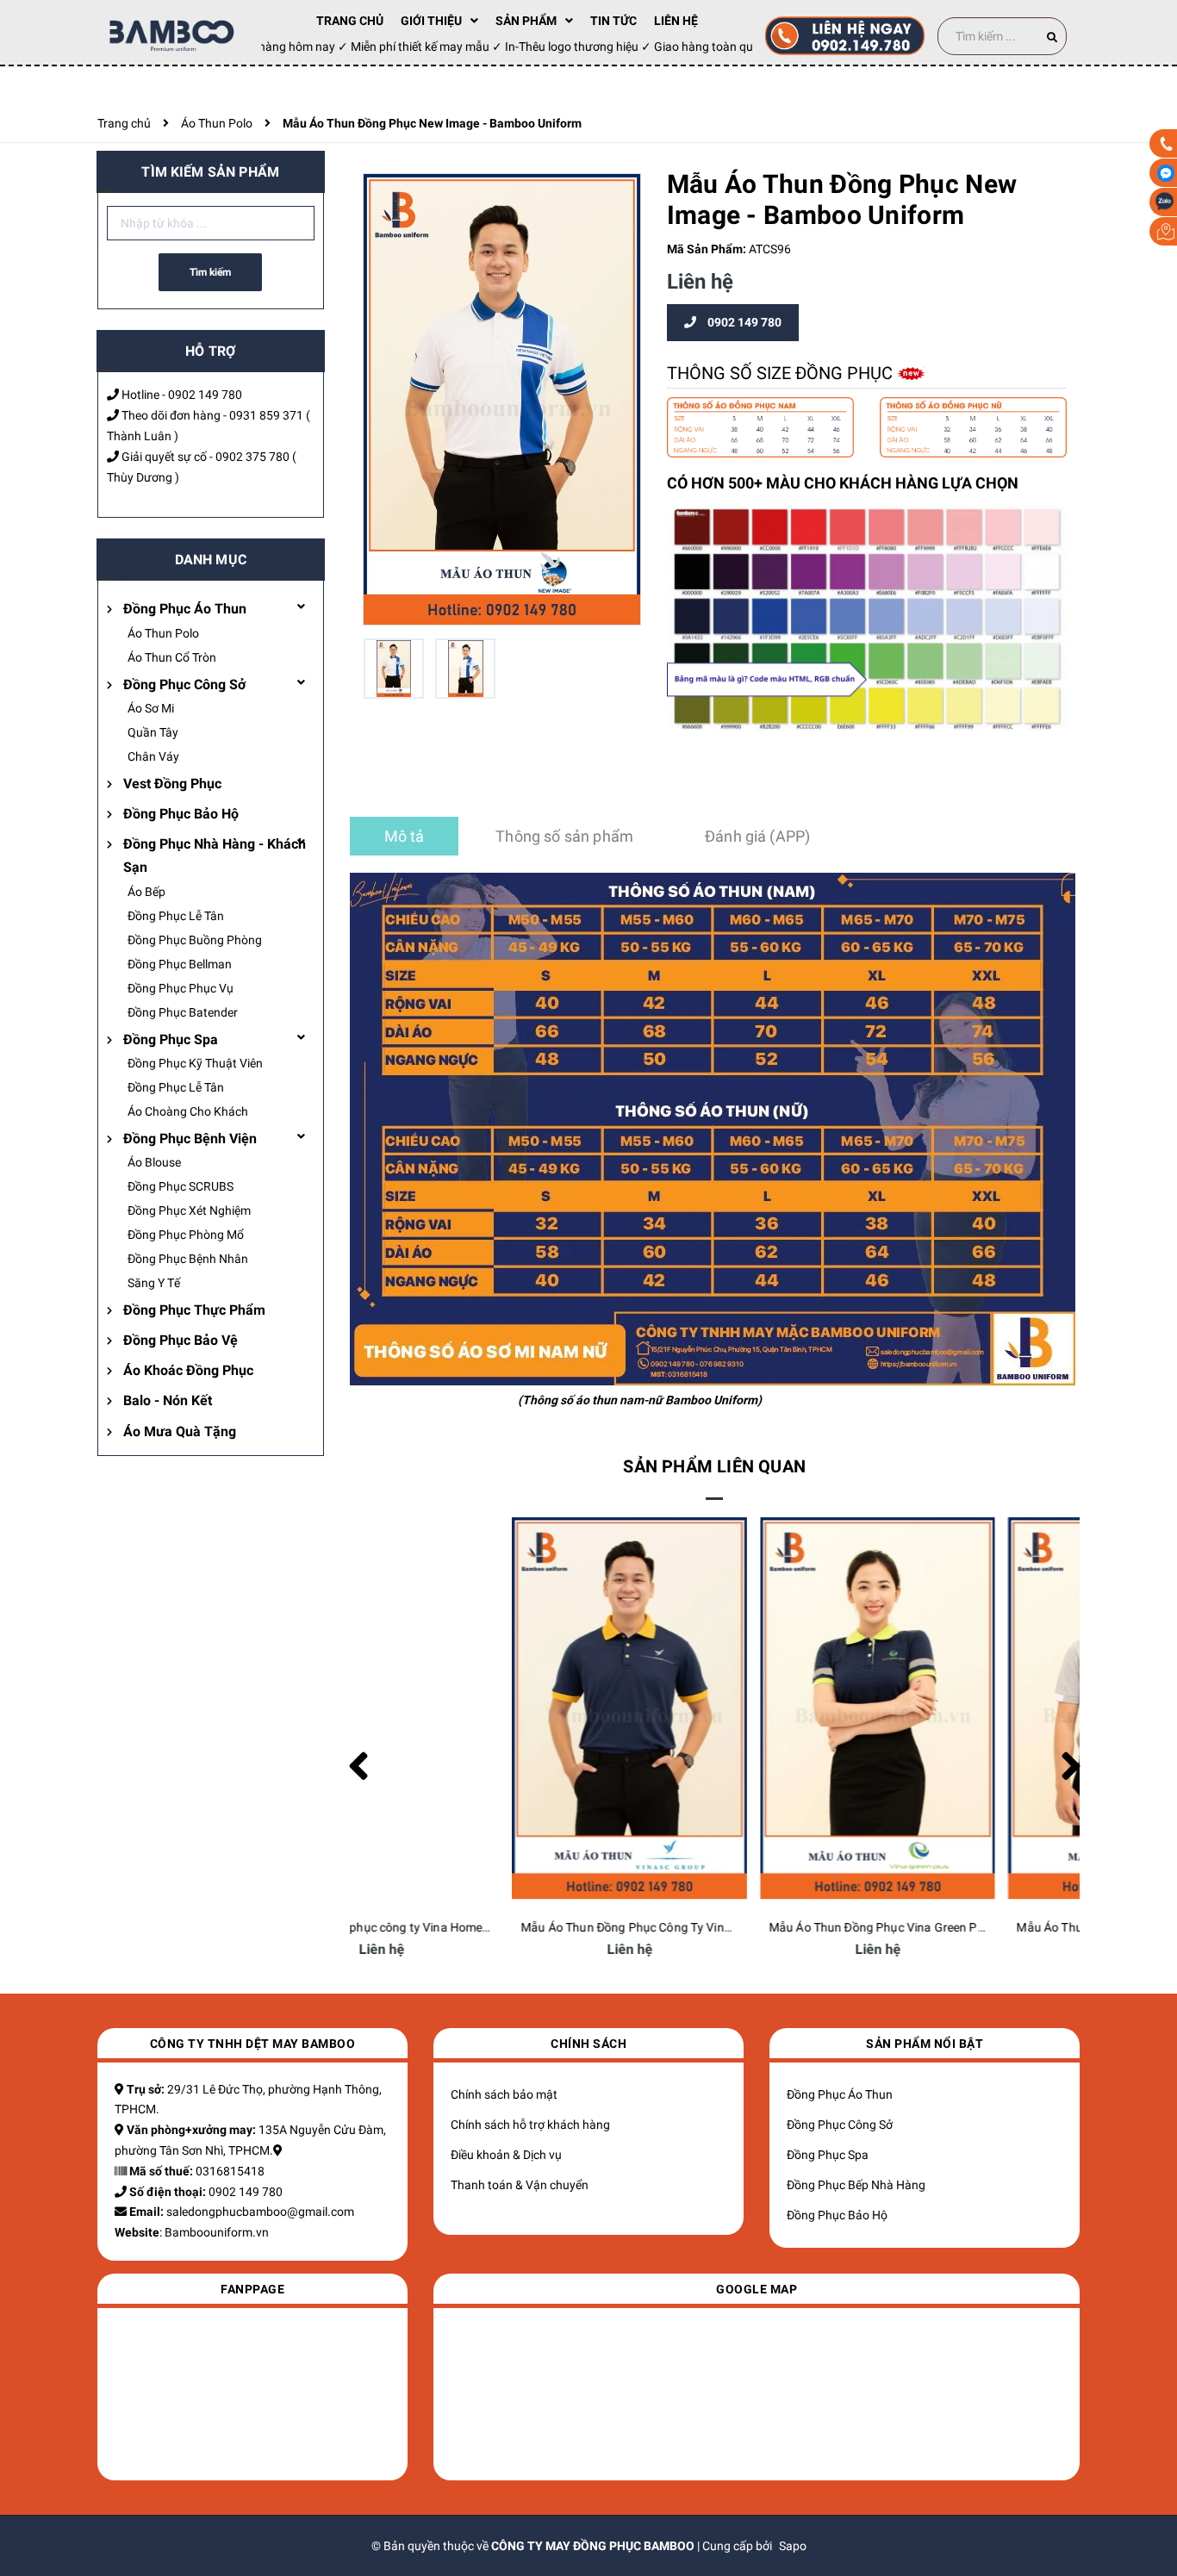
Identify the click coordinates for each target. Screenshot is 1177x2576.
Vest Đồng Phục (172, 784)
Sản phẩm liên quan (714, 1466)
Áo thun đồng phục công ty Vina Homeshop (476, 1927)
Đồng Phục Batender (183, 1012)
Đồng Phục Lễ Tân (176, 916)
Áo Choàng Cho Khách (188, 1111)
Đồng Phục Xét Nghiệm (189, 1210)
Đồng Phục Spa (171, 1039)
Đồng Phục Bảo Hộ (181, 814)
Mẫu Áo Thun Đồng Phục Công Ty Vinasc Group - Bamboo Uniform (786, 1927)
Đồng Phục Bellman (180, 964)
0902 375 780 (252, 457)
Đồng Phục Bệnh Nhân (188, 1259)
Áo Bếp (146, 892)
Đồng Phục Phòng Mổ (186, 1235)
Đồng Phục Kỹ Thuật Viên (195, 1063)
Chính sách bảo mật (504, 2094)
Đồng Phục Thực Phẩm (194, 1310)
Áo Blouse (154, 1162)
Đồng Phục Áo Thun (185, 609)
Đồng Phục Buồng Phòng (195, 940)
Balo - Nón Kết (168, 1400)
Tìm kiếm (210, 272)
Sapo (793, 2546)
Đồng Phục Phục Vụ (181, 988)
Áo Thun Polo (163, 633)
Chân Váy (153, 756)
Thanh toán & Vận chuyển (520, 2185)
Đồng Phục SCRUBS (181, 1186)
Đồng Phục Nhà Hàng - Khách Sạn (215, 856)
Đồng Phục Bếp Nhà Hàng (856, 2185)
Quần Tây (153, 732)
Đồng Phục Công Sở (184, 684)
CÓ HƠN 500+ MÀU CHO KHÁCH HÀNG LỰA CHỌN (843, 483)
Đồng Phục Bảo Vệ (181, 1340)
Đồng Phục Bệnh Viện (190, 1139)
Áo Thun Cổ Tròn (172, 657)
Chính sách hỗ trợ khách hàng (530, 2125)
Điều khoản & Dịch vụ (506, 2155)
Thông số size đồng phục (782, 373)
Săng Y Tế (154, 1283)
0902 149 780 (205, 395)
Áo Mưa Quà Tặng (180, 1431)
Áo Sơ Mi (151, 708)
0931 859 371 (266, 415)
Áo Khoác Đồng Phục (188, 1370)
